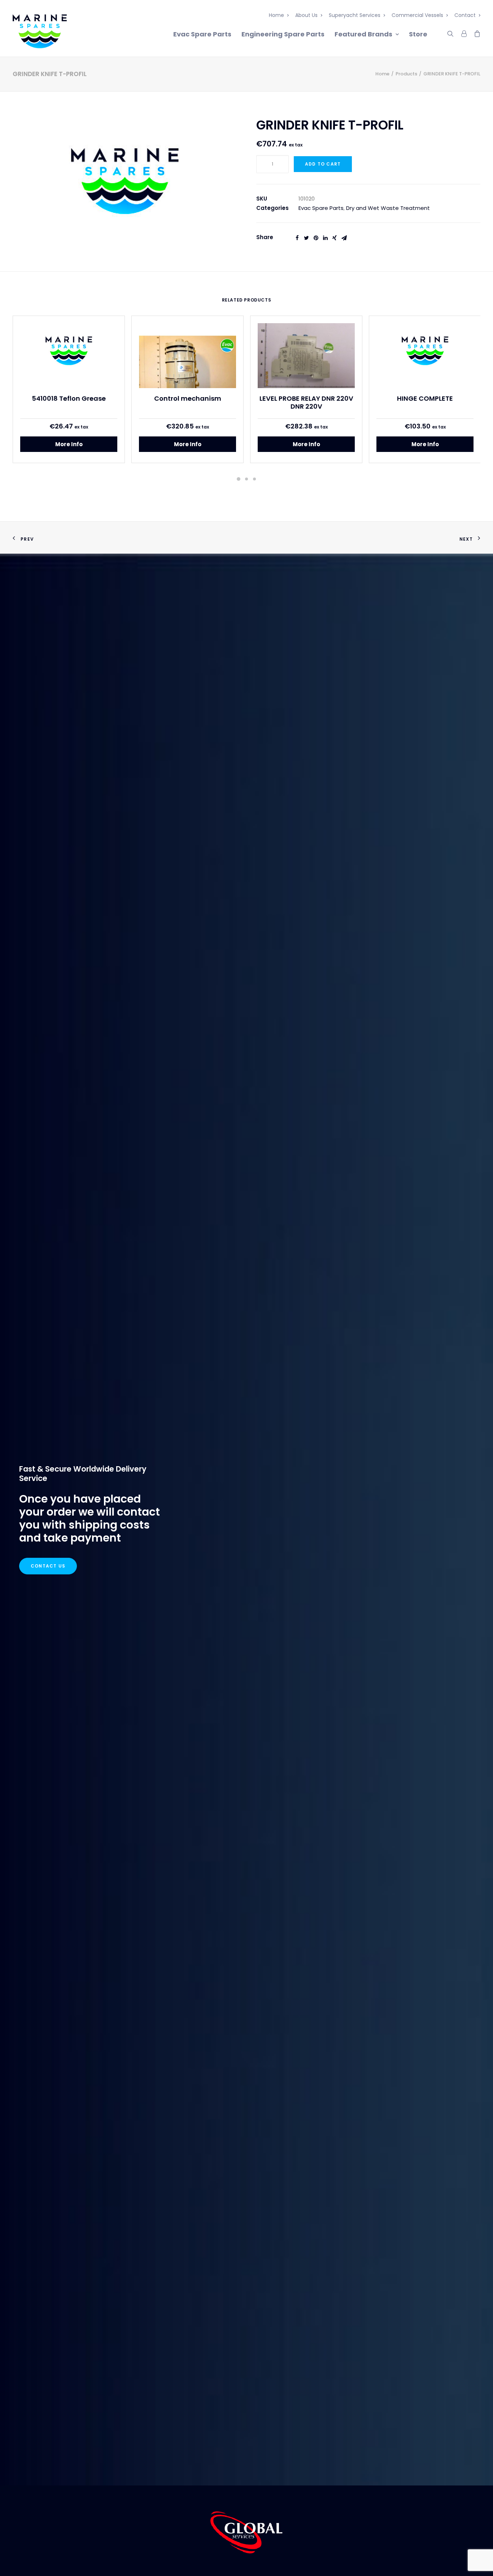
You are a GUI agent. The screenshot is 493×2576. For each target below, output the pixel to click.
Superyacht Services (355, 15)
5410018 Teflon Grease (69, 398)
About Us (306, 15)
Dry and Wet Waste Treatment (388, 208)
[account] (463, 32)
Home (276, 15)
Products (406, 74)
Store (418, 34)
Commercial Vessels (417, 15)
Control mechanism (188, 398)
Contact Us (48, 1566)
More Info (69, 444)
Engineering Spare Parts (283, 34)
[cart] (475, 32)
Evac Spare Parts (202, 34)
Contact (465, 15)
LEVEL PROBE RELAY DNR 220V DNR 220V (306, 402)
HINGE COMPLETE (425, 398)
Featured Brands (363, 34)
